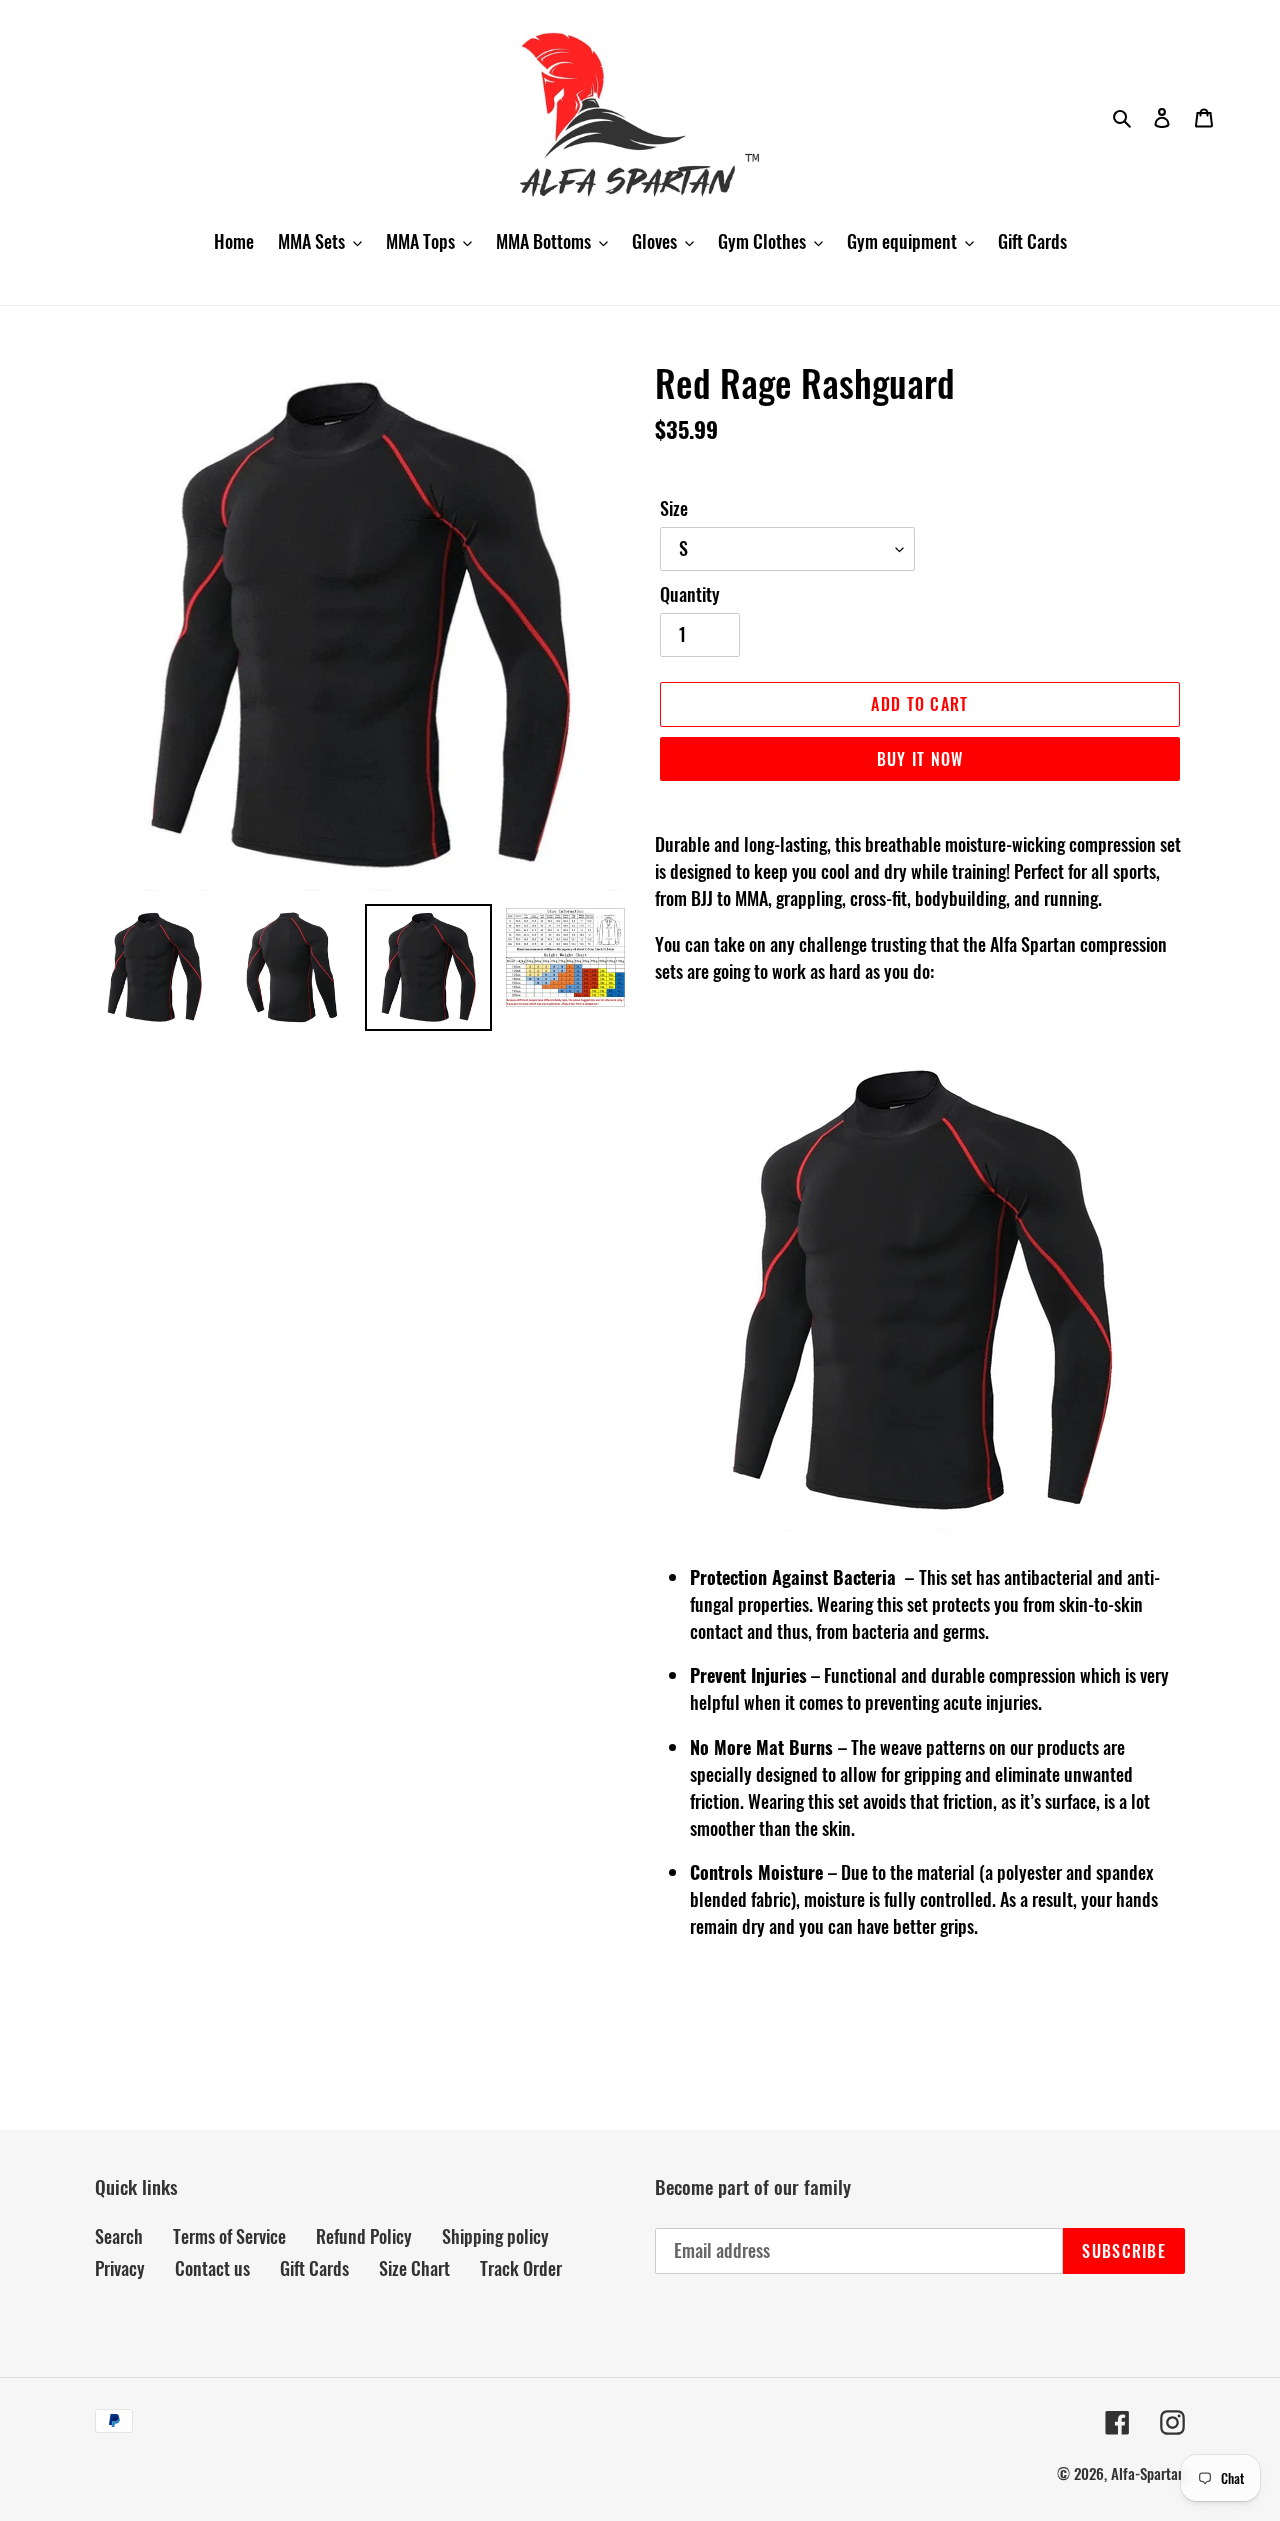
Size (674, 508)
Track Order (521, 2268)
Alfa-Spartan (1148, 2473)
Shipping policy (495, 2236)
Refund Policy (364, 2236)
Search (119, 2236)
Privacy (120, 2268)
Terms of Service (229, 2236)
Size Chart (414, 2268)
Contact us (212, 2268)
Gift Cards (314, 2268)
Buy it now (920, 759)
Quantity (690, 594)
